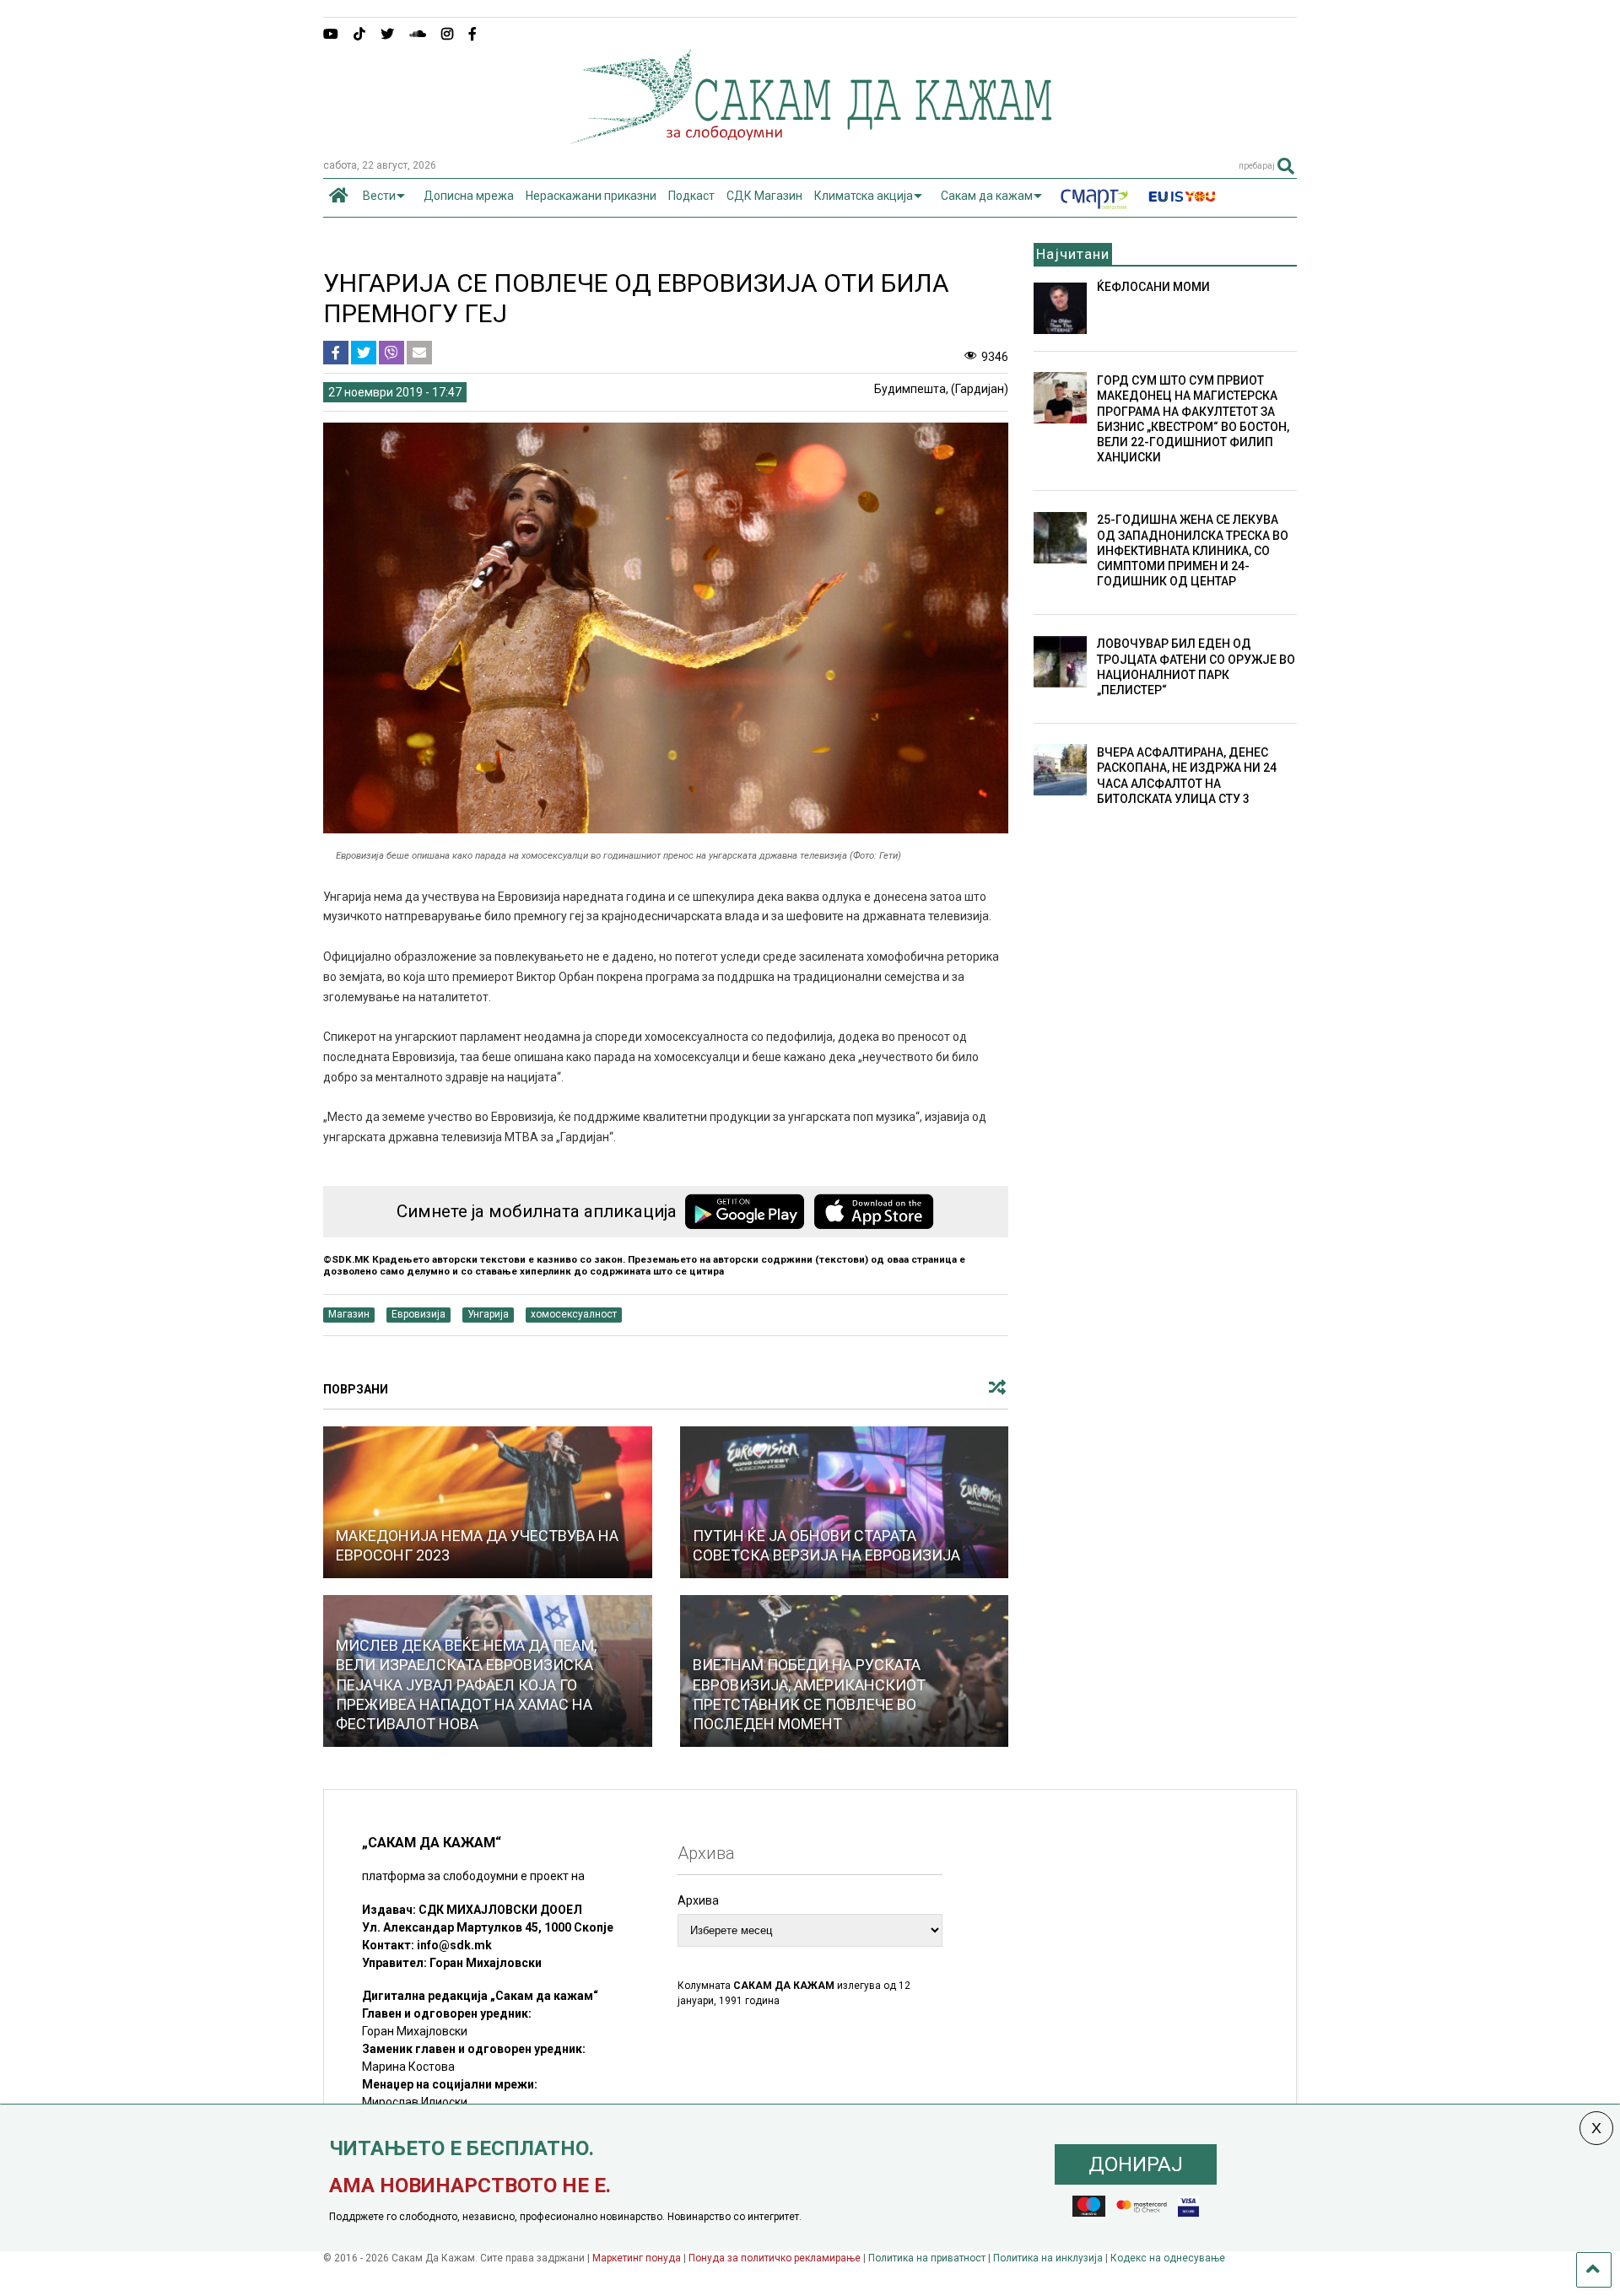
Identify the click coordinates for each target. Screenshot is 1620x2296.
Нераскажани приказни (591, 196)
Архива (698, 1900)
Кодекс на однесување (1168, 2258)
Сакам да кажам (987, 196)
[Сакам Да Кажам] (810, 138)
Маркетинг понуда (638, 2258)
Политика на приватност (927, 2258)
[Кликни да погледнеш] (488, 1502)
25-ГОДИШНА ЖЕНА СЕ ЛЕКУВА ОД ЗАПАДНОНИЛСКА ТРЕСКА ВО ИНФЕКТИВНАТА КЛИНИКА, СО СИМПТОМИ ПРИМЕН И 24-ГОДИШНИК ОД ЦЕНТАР (1193, 550)
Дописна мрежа (469, 196)
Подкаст (691, 196)
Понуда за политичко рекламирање (775, 2258)
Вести (379, 196)
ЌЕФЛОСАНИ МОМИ (1153, 287)
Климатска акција (864, 196)
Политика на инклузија (1048, 2258)
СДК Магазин (764, 196)
